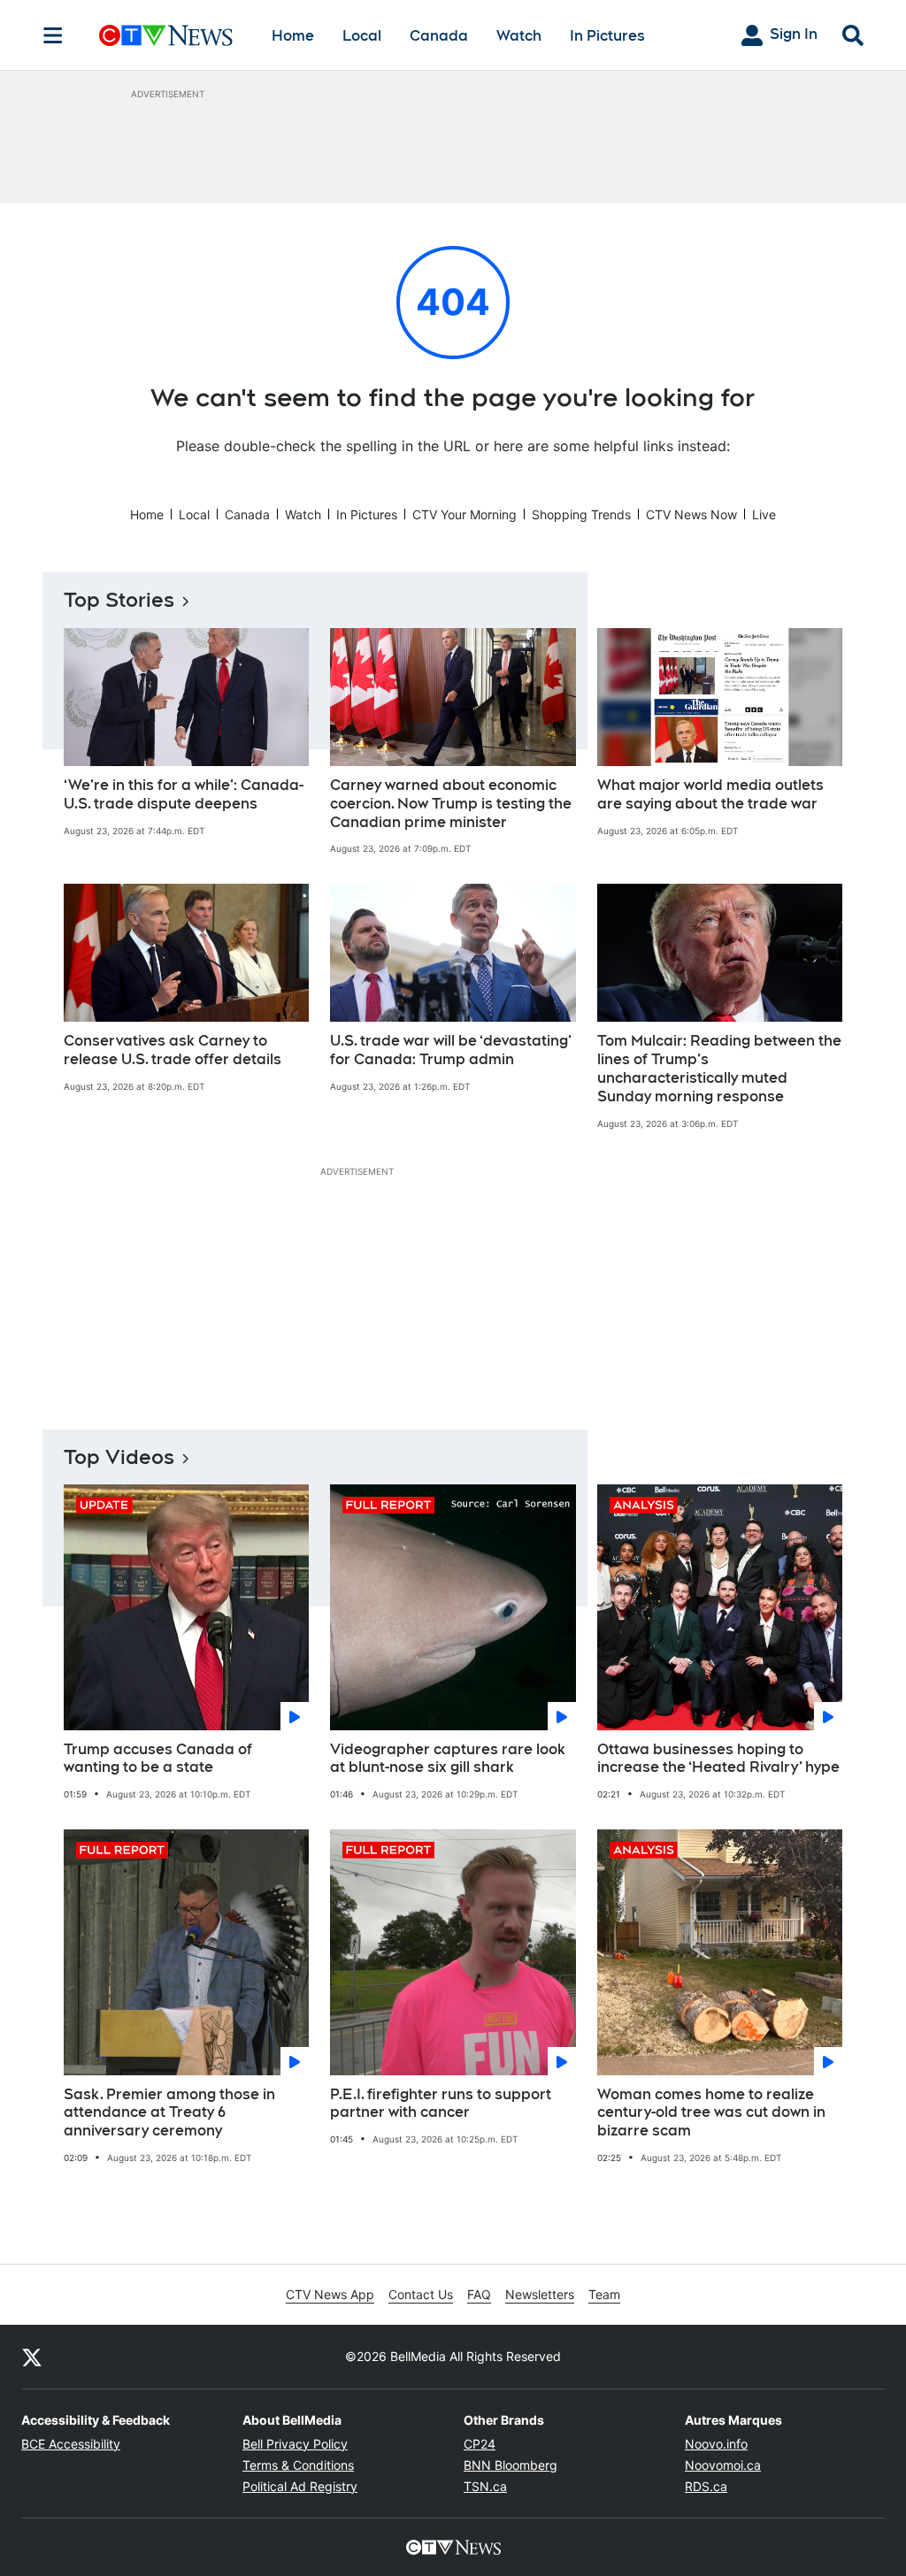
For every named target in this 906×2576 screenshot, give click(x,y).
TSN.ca (485, 2486)
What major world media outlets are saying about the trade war (710, 794)
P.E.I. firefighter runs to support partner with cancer (441, 2104)
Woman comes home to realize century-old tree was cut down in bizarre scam (711, 2113)
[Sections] (53, 35)
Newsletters (540, 2294)
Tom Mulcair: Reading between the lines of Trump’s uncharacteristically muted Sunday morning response (719, 1068)
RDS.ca (706, 2486)
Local (362, 36)
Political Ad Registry (300, 2486)
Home (293, 36)
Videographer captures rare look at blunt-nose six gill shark (448, 1759)
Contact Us (421, 2294)
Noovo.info (716, 2444)
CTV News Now (691, 514)
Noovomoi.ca (723, 2465)
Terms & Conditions (298, 2465)
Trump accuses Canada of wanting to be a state (158, 1759)
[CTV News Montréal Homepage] (166, 35)
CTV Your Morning (465, 514)
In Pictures (607, 36)
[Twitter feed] (32, 2357)
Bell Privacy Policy (295, 2444)
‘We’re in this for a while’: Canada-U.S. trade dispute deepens (184, 794)
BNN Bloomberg (511, 2465)
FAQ (479, 2294)
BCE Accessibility (71, 2444)
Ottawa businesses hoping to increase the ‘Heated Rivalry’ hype (718, 1759)
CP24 (480, 2444)
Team (604, 2294)
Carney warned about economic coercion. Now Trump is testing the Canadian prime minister (451, 804)
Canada (439, 36)
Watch (519, 36)
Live (764, 514)
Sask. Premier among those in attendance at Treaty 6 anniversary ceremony (169, 2113)
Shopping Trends (581, 514)
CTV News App (330, 2294)
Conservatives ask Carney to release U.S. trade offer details (173, 1050)
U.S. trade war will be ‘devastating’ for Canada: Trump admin (451, 1050)
